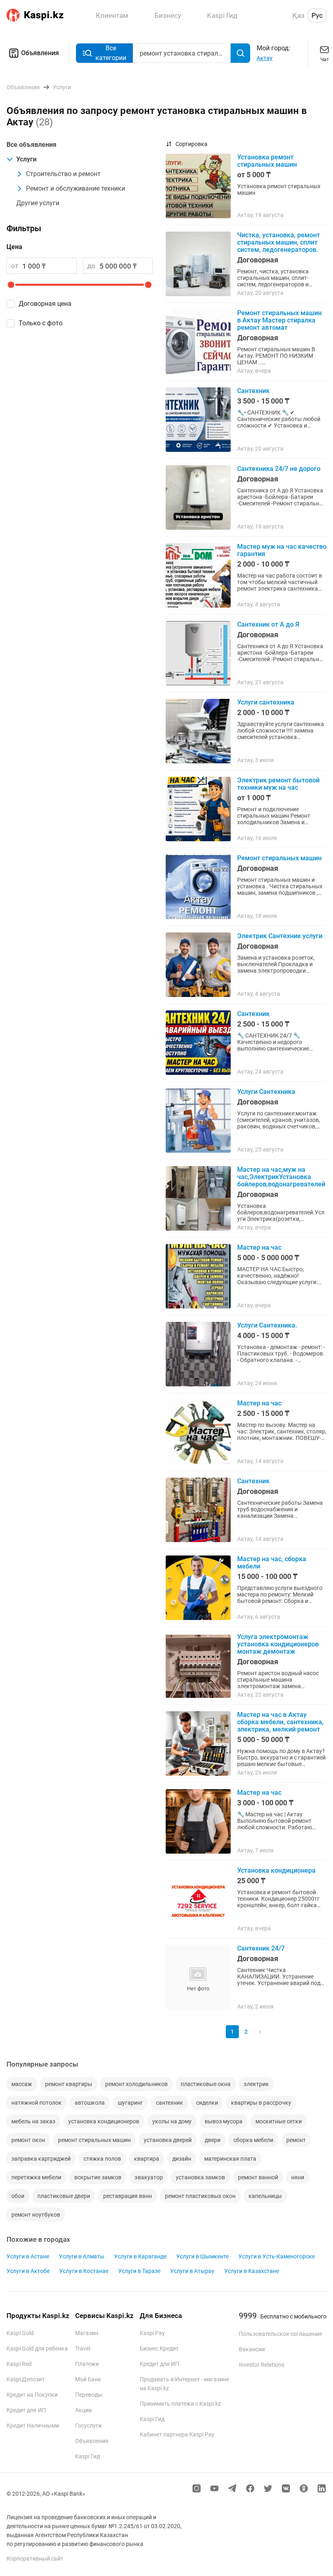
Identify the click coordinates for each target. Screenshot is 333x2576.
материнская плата (230, 2159)
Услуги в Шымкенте (202, 2256)
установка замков (200, 2177)
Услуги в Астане (28, 2256)
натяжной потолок (37, 2103)
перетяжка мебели (36, 2177)
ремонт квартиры (69, 2084)
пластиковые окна (206, 2084)
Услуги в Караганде (140, 2256)
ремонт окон (28, 2140)
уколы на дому (172, 2121)
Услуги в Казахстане (252, 2271)
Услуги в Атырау (192, 2271)
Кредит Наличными (33, 2426)
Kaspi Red (19, 2364)
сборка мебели (253, 2140)
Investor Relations (262, 2365)
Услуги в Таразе (139, 2271)
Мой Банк (88, 2379)
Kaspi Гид (88, 2456)
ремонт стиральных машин (94, 2140)
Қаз (298, 15)
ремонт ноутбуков (36, 2215)
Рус (317, 15)
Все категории (111, 53)
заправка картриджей (41, 2159)
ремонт (296, 2140)
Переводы (89, 2395)
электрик (256, 2084)
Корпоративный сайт (35, 2559)
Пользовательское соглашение (280, 2334)
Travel (83, 2348)
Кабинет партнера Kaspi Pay (177, 2434)
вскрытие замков (98, 2177)
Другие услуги (38, 203)
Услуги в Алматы (82, 2256)
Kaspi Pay (152, 2333)
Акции (83, 2410)
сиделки (207, 2103)
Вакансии (252, 2349)
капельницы (265, 2196)
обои (18, 2196)
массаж (22, 2084)
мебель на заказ (33, 2121)
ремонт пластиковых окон (200, 2196)
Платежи (87, 2364)
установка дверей (168, 2140)
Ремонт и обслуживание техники (76, 188)
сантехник (170, 2103)
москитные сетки (279, 2121)
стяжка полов (102, 2159)
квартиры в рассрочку (261, 2103)
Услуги (26, 159)
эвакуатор (149, 2177)
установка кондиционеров (104, 2121)
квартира (147, 2159)
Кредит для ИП (26, 2410)
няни (298, 2177)
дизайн (182, 2159)
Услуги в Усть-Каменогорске (277, 2256)
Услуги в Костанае (84, 2271)
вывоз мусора (224, 2121)
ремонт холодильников (136, 2084)
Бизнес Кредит (159, 2348)
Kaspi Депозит (26, 2379)
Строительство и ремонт (63, 174)
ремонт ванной (258, 2177)
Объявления (40, 53)
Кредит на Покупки (32, 2395)
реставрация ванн (128, 2196)
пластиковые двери (64, 2196)
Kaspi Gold (20, 2333)
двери (213, 2140)
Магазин (87, 2333)
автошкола (90, 2103)
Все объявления (31, 145)
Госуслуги (88, 2426)
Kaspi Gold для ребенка (37, 2348)
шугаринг (130, 2103)
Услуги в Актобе (28, 2271)
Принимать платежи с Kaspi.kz (180, 2404)
